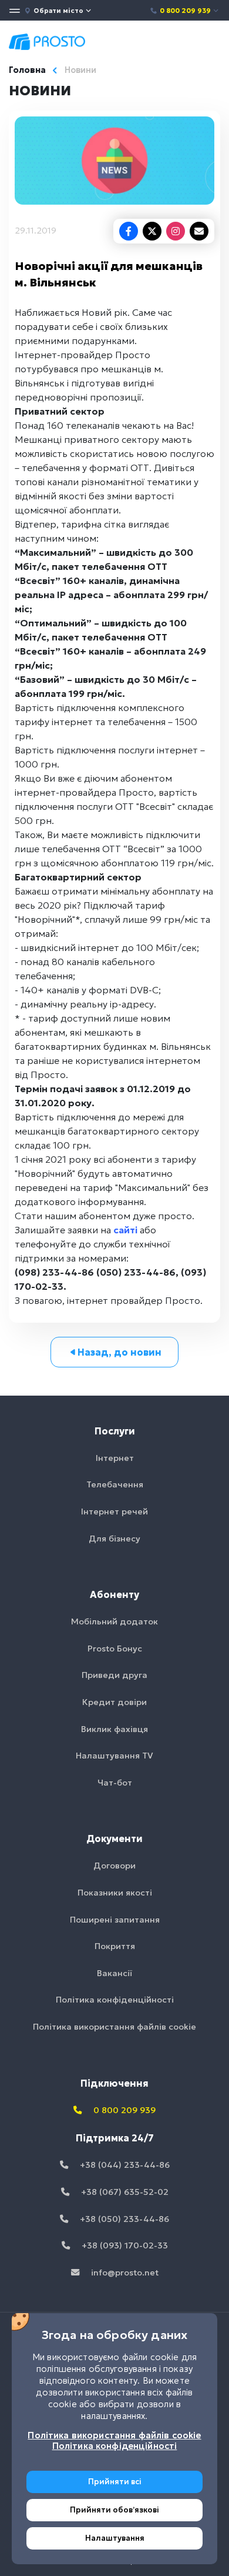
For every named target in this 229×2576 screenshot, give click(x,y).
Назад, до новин (119, 1352)
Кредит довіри (114, 1702)
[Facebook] (129, 231)
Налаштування (115, 2538)
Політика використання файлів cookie (114, 2027)
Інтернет (115, 1458)
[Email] (199, 231)
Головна (27, 70)
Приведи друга (114, 1675)
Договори (114, 1866)
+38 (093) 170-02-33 (124, 2245)
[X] (152, 231)
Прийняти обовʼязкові (114, 2510)
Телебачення (115, 1484)
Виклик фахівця (114, 1729)
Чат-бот (115, 1783)
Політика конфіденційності (115, 2000)
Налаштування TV (114, 1756)
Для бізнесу (114, 1539)
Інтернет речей (114, 1511)
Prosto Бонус (115, 1649)
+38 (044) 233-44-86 (124, 2165)
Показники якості (115, 1893)
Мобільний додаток (114, 1621)
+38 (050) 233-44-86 (123, 2219)
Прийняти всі (115, 2482)
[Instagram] (176, 231)
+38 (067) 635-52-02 (124, 2192)
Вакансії (114, 1973)
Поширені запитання (115, 1920)
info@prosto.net (124, 2273)
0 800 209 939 (185, 11)
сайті (125, 1230)
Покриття (115, 1946)
